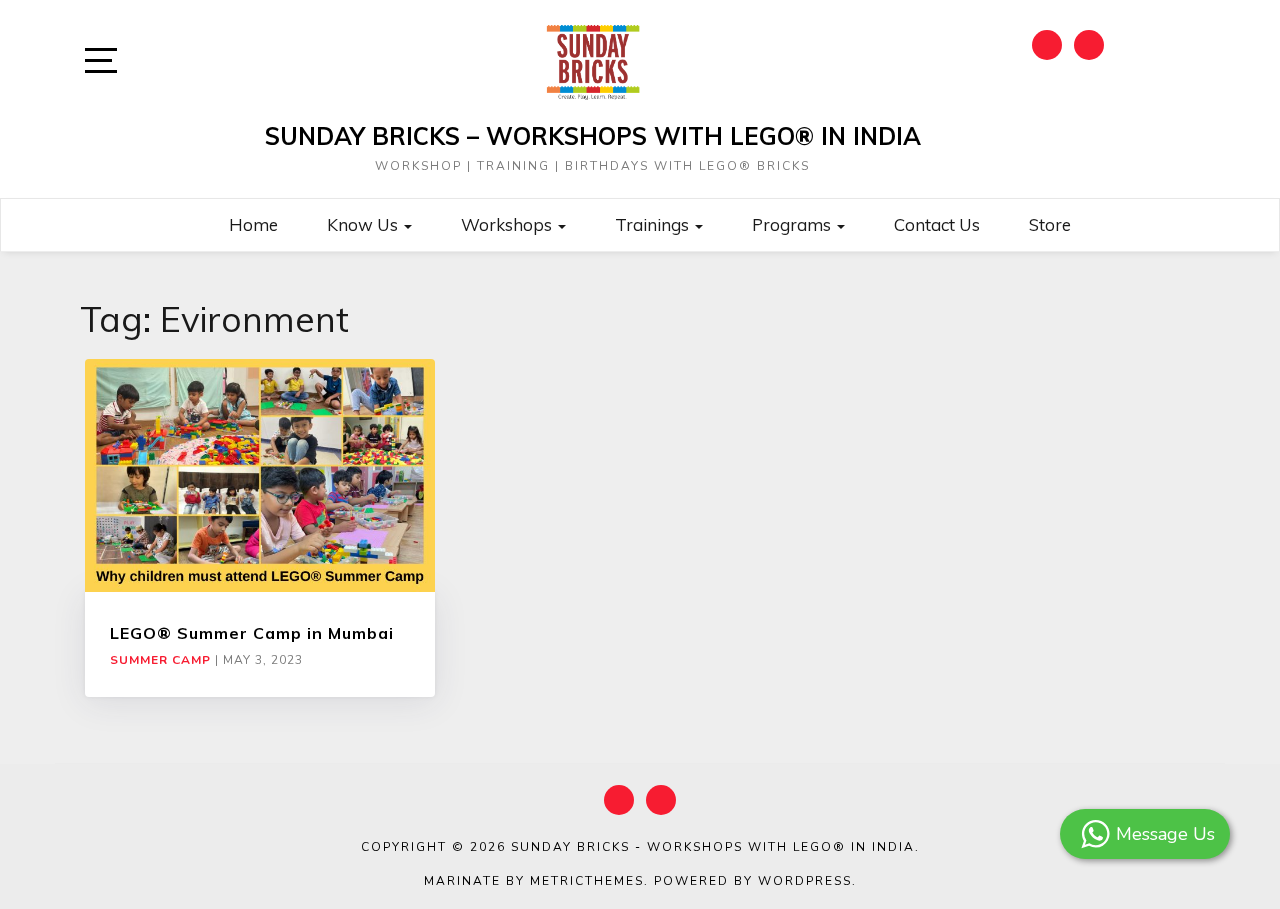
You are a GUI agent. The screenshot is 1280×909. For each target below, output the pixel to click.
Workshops (508, 224)
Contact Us (937, 224)
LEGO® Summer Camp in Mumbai (252, 633)
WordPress (805, 881)
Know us (364, 224)
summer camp (160, 660)
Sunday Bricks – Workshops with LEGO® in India (593, 136)
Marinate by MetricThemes (534, 881)
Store (1050, 224)
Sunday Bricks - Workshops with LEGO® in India (713, 847)
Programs (793, 224)
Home (253, 224)
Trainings (654, 224)
